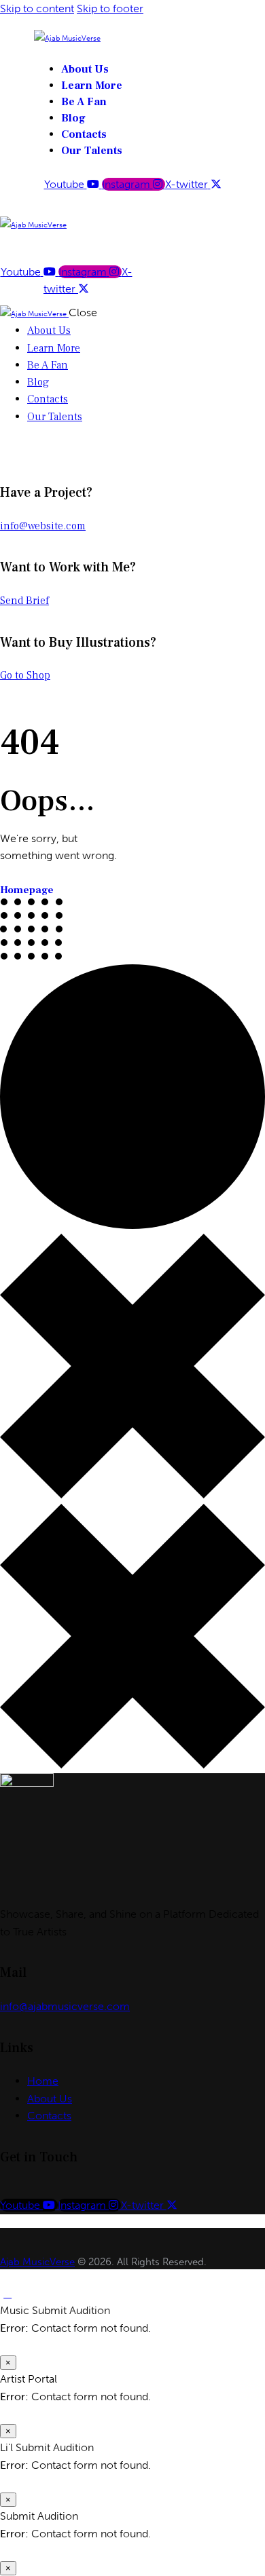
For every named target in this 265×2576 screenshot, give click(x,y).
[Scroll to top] (7, 2293)
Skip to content (37, 8)
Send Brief (24, 601)
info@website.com (43, 526)
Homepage (27, 890)
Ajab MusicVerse (37, 2262)
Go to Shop (25, 675)
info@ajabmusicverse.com (65, 2006)
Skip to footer (110, 8)
